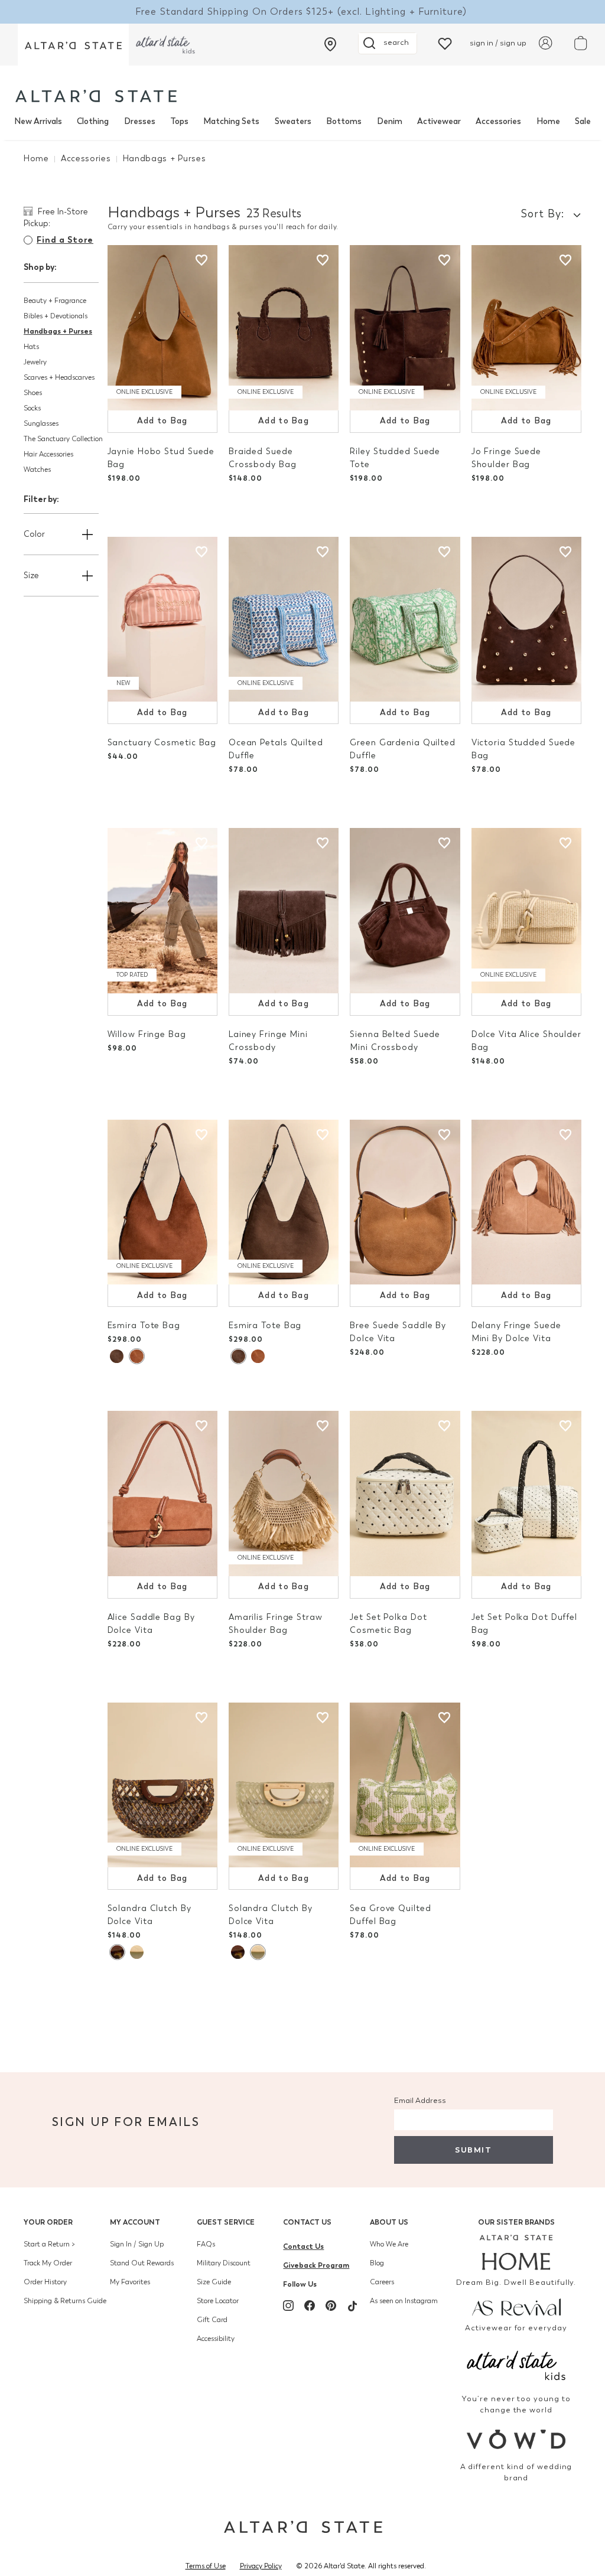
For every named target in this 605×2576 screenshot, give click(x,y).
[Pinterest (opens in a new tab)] (331, 2306)
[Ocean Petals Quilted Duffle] (284, 619)
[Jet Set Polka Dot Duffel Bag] (526, 1494)
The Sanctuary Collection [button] (63, 439)
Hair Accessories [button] (48, 454)
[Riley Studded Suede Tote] (405, 328)
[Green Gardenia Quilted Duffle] (405, 619)
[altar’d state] (73, 45)
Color (34, 534)
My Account (135, 2222)
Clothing (93, 121)
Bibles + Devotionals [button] (56, 316)
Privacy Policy (261, 2566)
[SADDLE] (136, 1356)
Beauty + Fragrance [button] (55, 301)
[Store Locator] (330, 44)
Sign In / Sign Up (137, 2244)
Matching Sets (231, 121)
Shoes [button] (33, 393)
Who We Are (389, 2244)
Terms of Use (206, 2566)
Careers (382, 2282)
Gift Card (212, 2320)
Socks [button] (32, 408)
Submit (473, 2150)
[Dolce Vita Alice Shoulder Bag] (526, 911)
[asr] (516, 2306)
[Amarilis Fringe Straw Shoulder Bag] (284, 1494)
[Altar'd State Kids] (516, 2364)
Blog (377, 2263)
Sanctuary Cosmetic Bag (162, 743)
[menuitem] (38, 122)
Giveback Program (316, 2265)
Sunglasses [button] (41, 423)
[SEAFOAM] (137, 1952)
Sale (583, 121)
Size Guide (214, 2282)
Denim (390, 121)
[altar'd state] (96, 96)
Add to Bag (162, 421)
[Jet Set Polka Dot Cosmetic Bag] (405, 1494)
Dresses (140, 121)
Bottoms (344, 121)
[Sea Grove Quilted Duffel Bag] (405, 1785)
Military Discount (224, 2263)
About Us (389, 2222)
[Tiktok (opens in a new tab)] (352, 2306)
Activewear (439, 121)
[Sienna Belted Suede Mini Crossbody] (405, 911)
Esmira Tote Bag (144, 1326)
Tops (179, 121)
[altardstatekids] (165, 45)
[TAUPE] (117, 1356)
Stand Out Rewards (142, 2263)
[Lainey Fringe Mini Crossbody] (284, 911)
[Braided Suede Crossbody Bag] (284, 328)
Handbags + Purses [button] (58, 331)
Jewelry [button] (35, 362)
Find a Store (65, 240)
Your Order (48, 2222)
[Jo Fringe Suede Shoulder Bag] (526, 328)
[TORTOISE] (117, 1952)
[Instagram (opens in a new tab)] (288, 2306)
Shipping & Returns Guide (65, 2301)
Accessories (498, 121)
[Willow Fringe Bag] (162, 911)
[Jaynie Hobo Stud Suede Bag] (162, 328)
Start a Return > (49, 2244)
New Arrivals (38, 121)
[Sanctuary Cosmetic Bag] (162, 619)
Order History (45, 2282)
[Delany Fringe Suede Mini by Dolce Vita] (526, 1202)
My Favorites (130, 2282)
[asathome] (516, 2252)
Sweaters (293, 121)
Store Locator (218, 2301)
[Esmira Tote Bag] (162, 1202)
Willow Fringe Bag (147, 1034)
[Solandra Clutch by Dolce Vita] (162, 1785)
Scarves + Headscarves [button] (59, 377)
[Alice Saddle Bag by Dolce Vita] (162, 1494)
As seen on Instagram (404, 2301)
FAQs (206, 2244)
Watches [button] (37, 469)
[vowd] (516, 2439)
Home (548, 121)
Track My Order (48, 2263)
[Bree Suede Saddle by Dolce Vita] (405, 1202)
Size (31, 575)
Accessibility (216, 2339)
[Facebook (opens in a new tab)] (310, 2306)
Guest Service (226, 2222)
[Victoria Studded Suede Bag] (526, 619)
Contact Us (307, 2222)
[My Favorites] (445, 43)
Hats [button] (31, 347)
